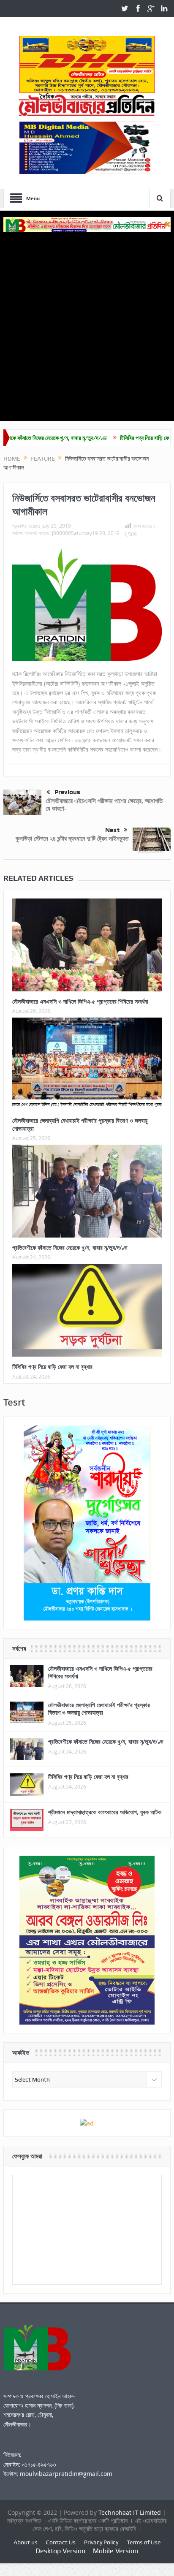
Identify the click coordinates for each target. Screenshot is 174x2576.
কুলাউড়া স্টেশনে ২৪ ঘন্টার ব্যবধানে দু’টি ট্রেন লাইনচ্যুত (72, 838)
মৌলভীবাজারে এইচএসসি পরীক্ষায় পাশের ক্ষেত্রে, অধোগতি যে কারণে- (104, 805)
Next (112, 830)
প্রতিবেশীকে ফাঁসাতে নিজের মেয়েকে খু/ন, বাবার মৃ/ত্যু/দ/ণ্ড (70, 1247)
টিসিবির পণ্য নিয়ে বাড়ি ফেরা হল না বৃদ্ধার (120, 438)
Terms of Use (144, 2542)
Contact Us (61, 2542)
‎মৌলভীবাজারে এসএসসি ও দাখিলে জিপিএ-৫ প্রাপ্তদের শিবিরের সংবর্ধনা (80, 1001)
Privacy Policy (101, 2542)
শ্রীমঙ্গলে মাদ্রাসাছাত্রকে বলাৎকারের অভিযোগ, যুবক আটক (105, 1812)
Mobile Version (116, 2551)
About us (26, 2542)
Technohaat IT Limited (130, 2512)
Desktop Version (60, 2551)
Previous (67, 792)
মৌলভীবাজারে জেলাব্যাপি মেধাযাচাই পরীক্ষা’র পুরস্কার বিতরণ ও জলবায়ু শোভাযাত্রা (80, 1124)
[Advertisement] (87, 323)
